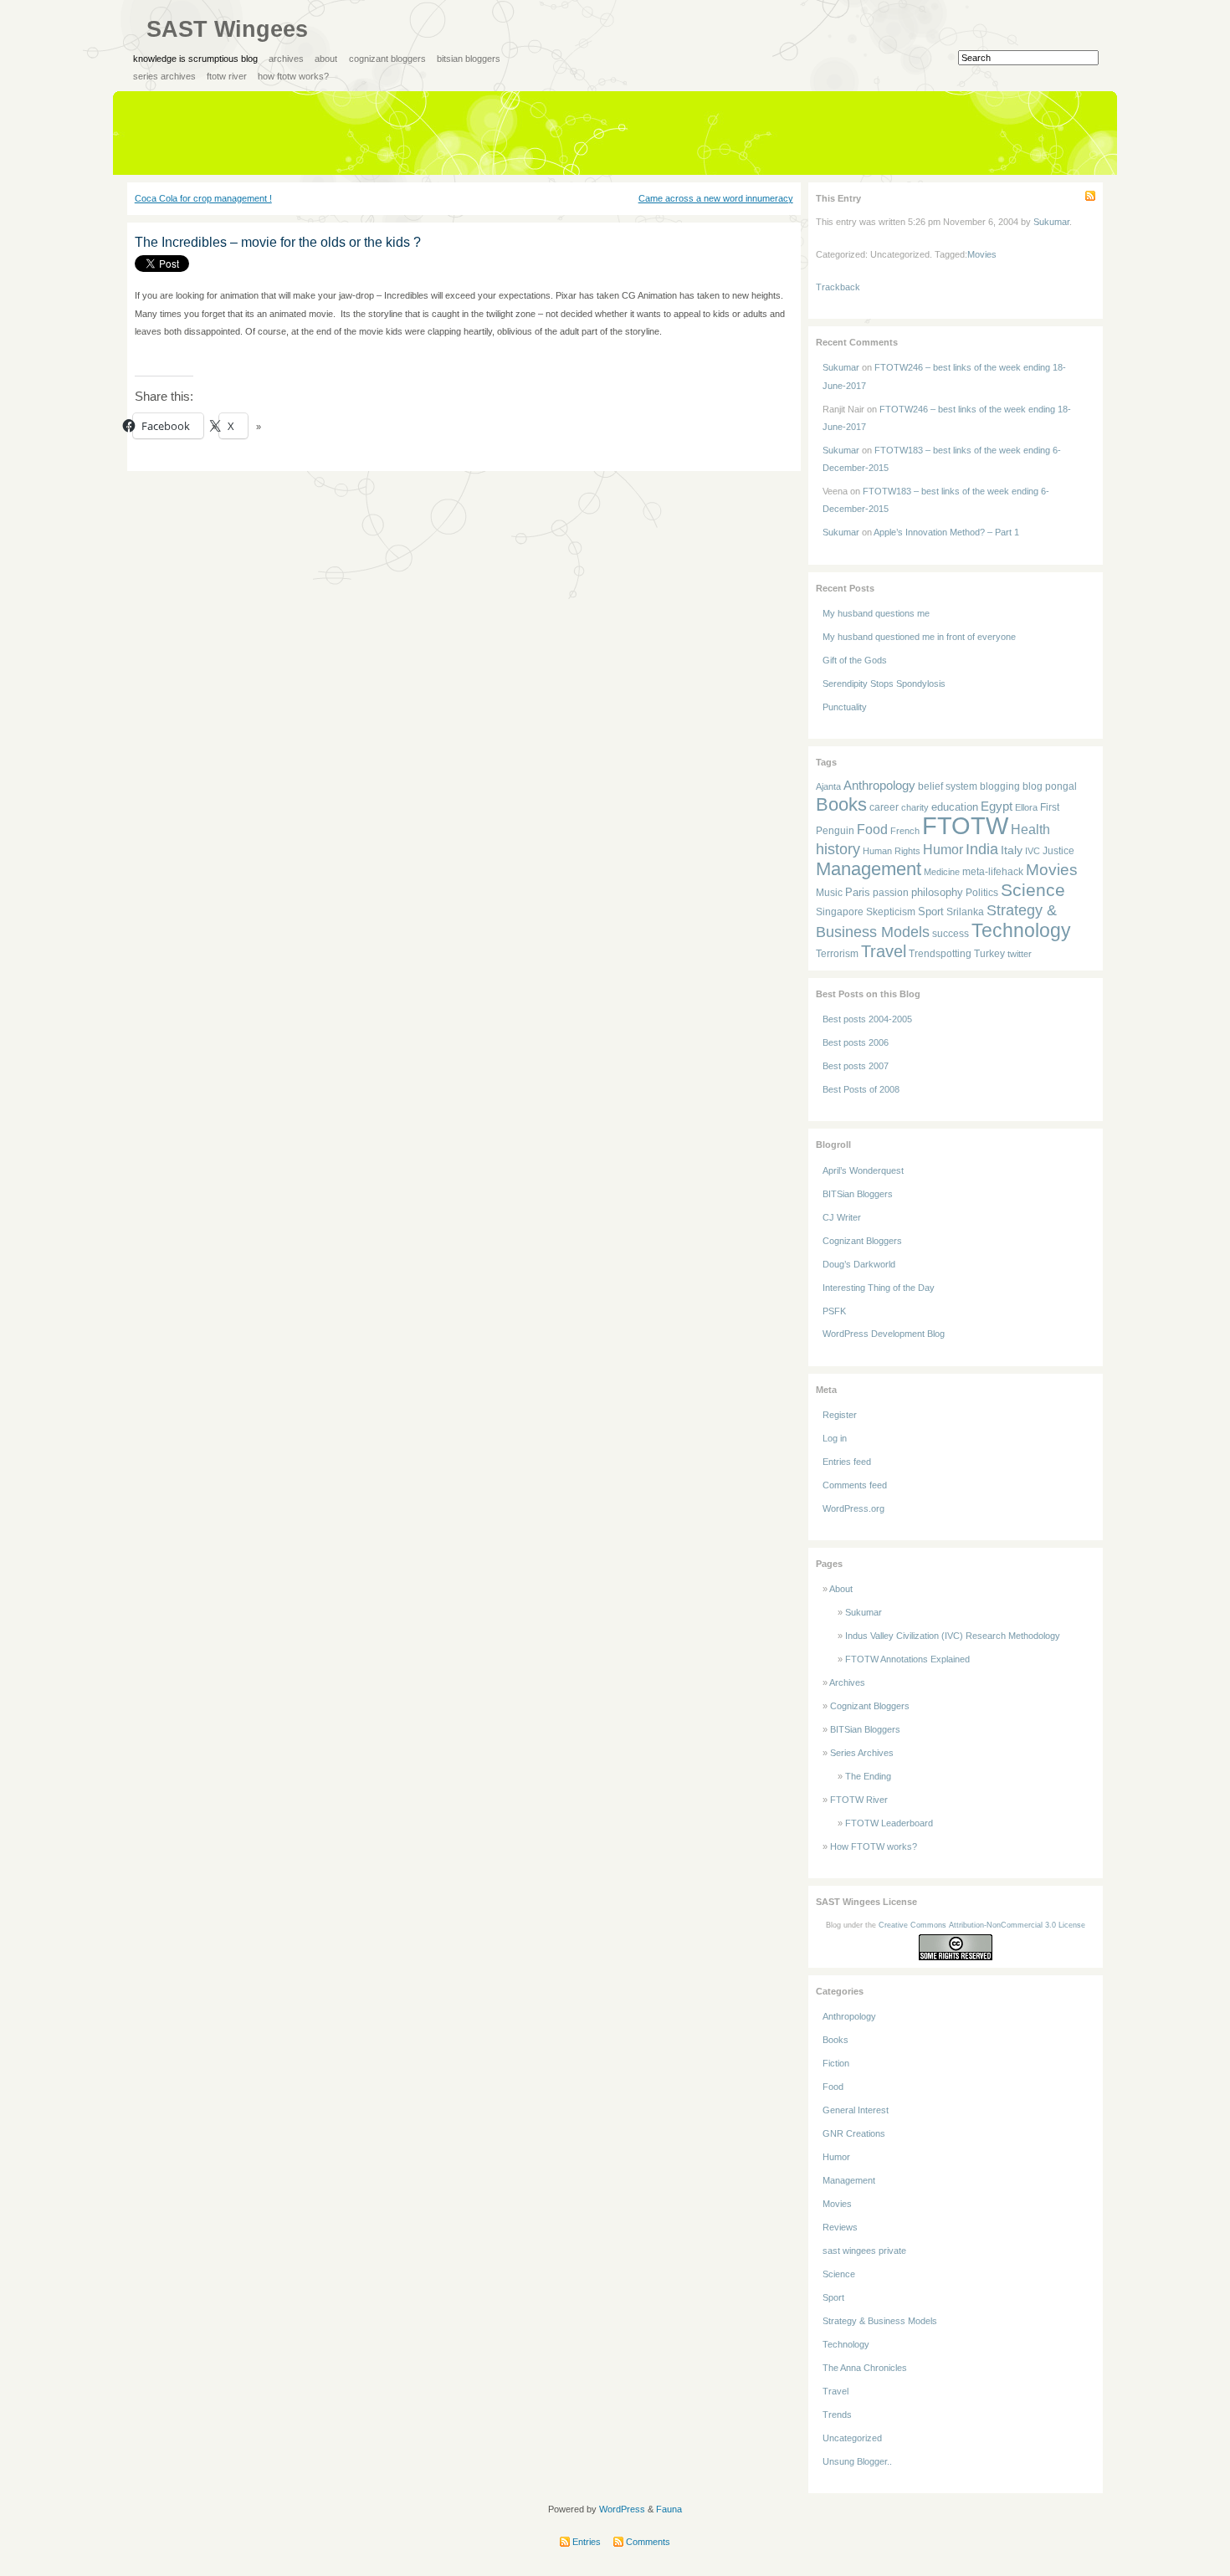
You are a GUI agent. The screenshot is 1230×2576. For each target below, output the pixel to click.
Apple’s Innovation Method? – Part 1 (946, 532)
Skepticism (891, 912)
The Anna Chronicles (865, 2368)
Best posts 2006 (856, 1042)
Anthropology (879, 786)
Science (1033, 890)
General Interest (856, 2110)
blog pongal (1050, 786)
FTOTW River (227, 76)
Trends (837, 2415)
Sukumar (1051, 222)
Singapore (840, 912)
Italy (1012, 850)
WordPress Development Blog (884, 1334)
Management (869, 869)
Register (840, 1415)
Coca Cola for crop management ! (203, 198)
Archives (286, 59)
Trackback (838, 287)
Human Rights (892, 851)
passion (891, 892)
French (905, 831)
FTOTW (965, 825)
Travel (884, 951)
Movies (982, 254)
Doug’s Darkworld (859, 1264)
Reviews (840, 2227)
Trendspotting (940, 954)
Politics (982, 892)
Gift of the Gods (855, 660)
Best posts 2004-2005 (867, 1019)
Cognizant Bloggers (387, 59)
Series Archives (164, 76)
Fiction (836, 2063)
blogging (1000, 786)
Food (872, 830)
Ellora (1026, 807)
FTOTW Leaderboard (889, 1823)
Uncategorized (852, 2438)
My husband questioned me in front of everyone (919, 637)
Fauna (669, 2509)
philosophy (937, 892)
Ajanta (828, 786)
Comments (647, 2542)
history (838, 849)
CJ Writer (842, 1217)
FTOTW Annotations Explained (907, 1659)
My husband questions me (876, 613)
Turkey (989, 954)
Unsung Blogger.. (857, 2461)
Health (1030, 830)
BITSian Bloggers (469, 59)
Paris (858, 892)
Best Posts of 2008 (861, 1089)
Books (841, 804)
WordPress (622, 2509)
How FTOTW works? (293, 76)
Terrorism (837, 954)
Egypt (997, 806)
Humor (943, 850)
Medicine (942, 872)
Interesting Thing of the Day (879, 1288)
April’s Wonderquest (863, 1170)
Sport (931, 912)
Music (829, 892)
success (951, 933)
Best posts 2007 (856, 1066)
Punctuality (845, 707)
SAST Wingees (227, 29)
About (326, 59)
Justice (1058, 850)
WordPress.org (853, 1508)
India (982, 849)
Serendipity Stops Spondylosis (884, 684)
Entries (585, 2542)
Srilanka (965, 912)
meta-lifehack (993, 872)
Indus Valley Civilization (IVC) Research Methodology (953, 1636)
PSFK (834, 1311)
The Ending (868, 1776)
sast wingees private (864, 2251)
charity (915, 807)
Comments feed (855, 1485)
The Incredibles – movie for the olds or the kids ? (278, 242)
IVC (1033, 851)
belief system (948, 786)
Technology (1021, 931)
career (884, 807)
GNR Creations (854, 2133)
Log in (835, 1438)
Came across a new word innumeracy (716, 198)
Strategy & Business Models (880, 2321)
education (955, 807)
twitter (1020, 954)
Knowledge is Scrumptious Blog (195, 59)
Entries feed (847, 1462)
